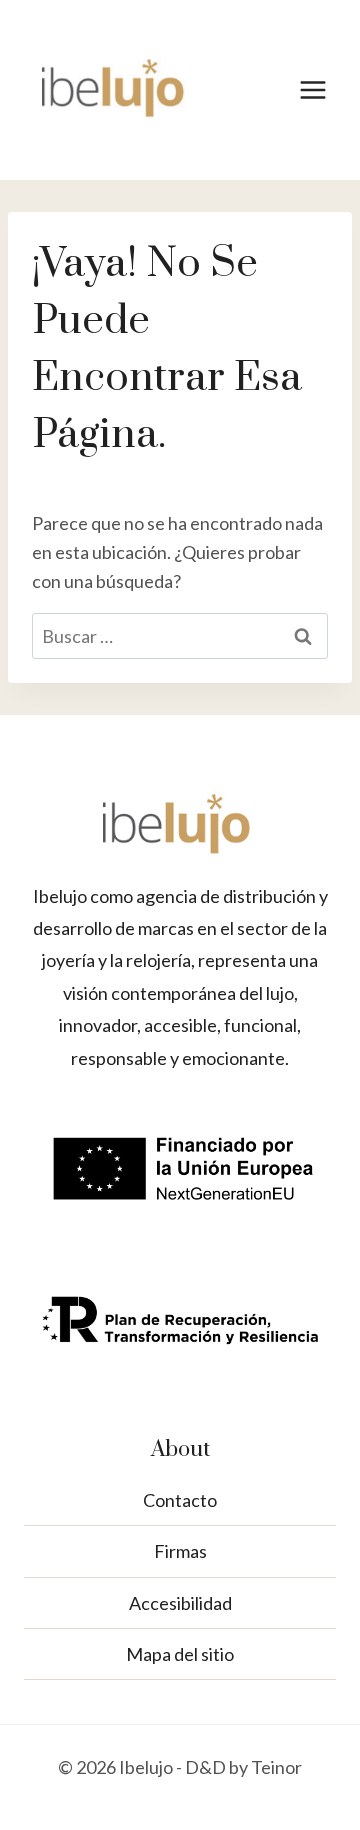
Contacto (180, 1500)
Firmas (180, 1551)
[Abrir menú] (312, 89)
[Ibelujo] (114, 90)
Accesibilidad (180, 1603)
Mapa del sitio (180, 1654)
